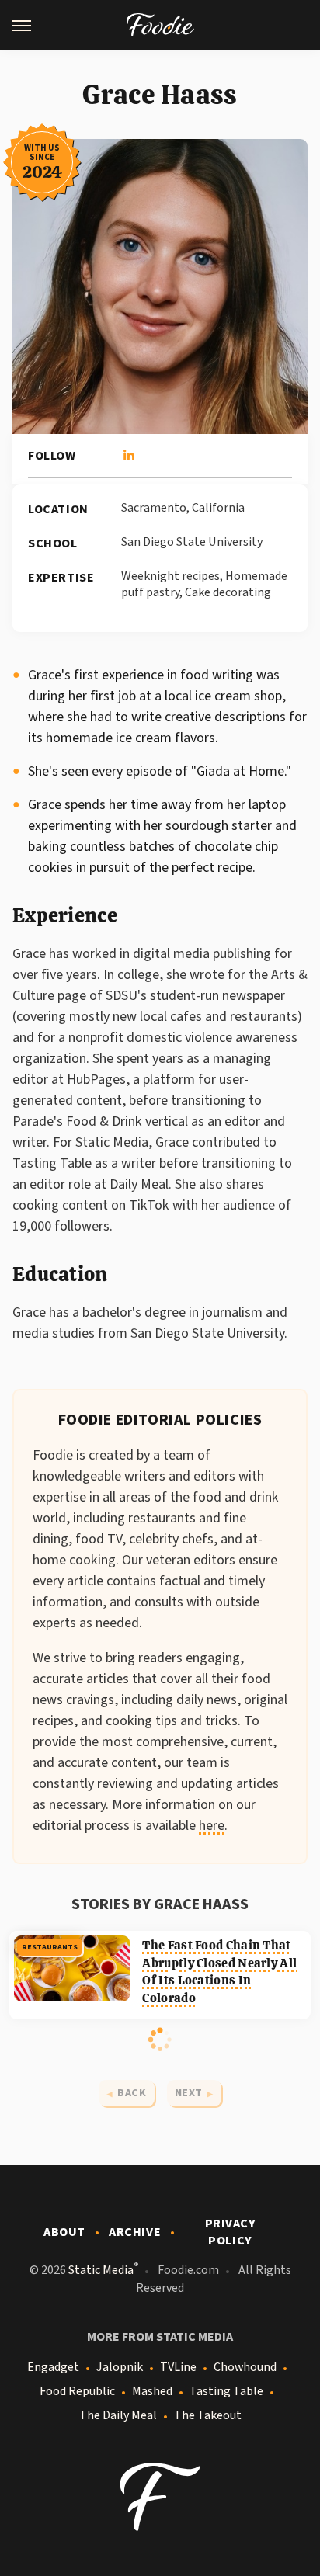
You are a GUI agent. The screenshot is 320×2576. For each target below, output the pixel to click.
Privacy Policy (231, 2232)
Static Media (101, 2270)
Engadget (53, 2367)
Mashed (152, 2391)
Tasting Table (226, 2391)
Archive (135, 2232)
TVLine (178, 2367)
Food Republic (77, 2391)
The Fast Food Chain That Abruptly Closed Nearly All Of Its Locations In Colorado (219, 1971)
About (64, 2232)
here (212, 1826)
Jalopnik (120, 2367)
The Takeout (208, 2415)
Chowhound (245, 2367)
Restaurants (50, 1947)
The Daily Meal (118, 2415)
